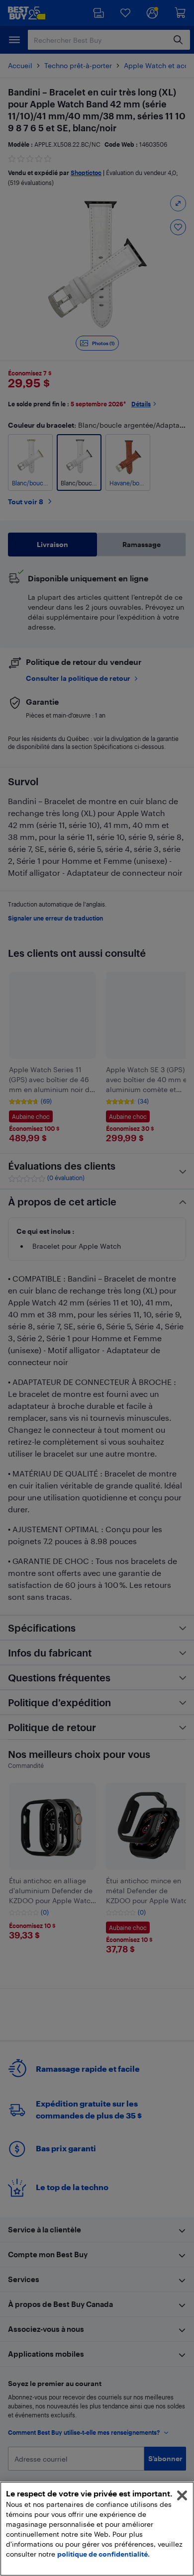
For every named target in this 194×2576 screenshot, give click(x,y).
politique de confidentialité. (103, 2554)
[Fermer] (182, 2495)
